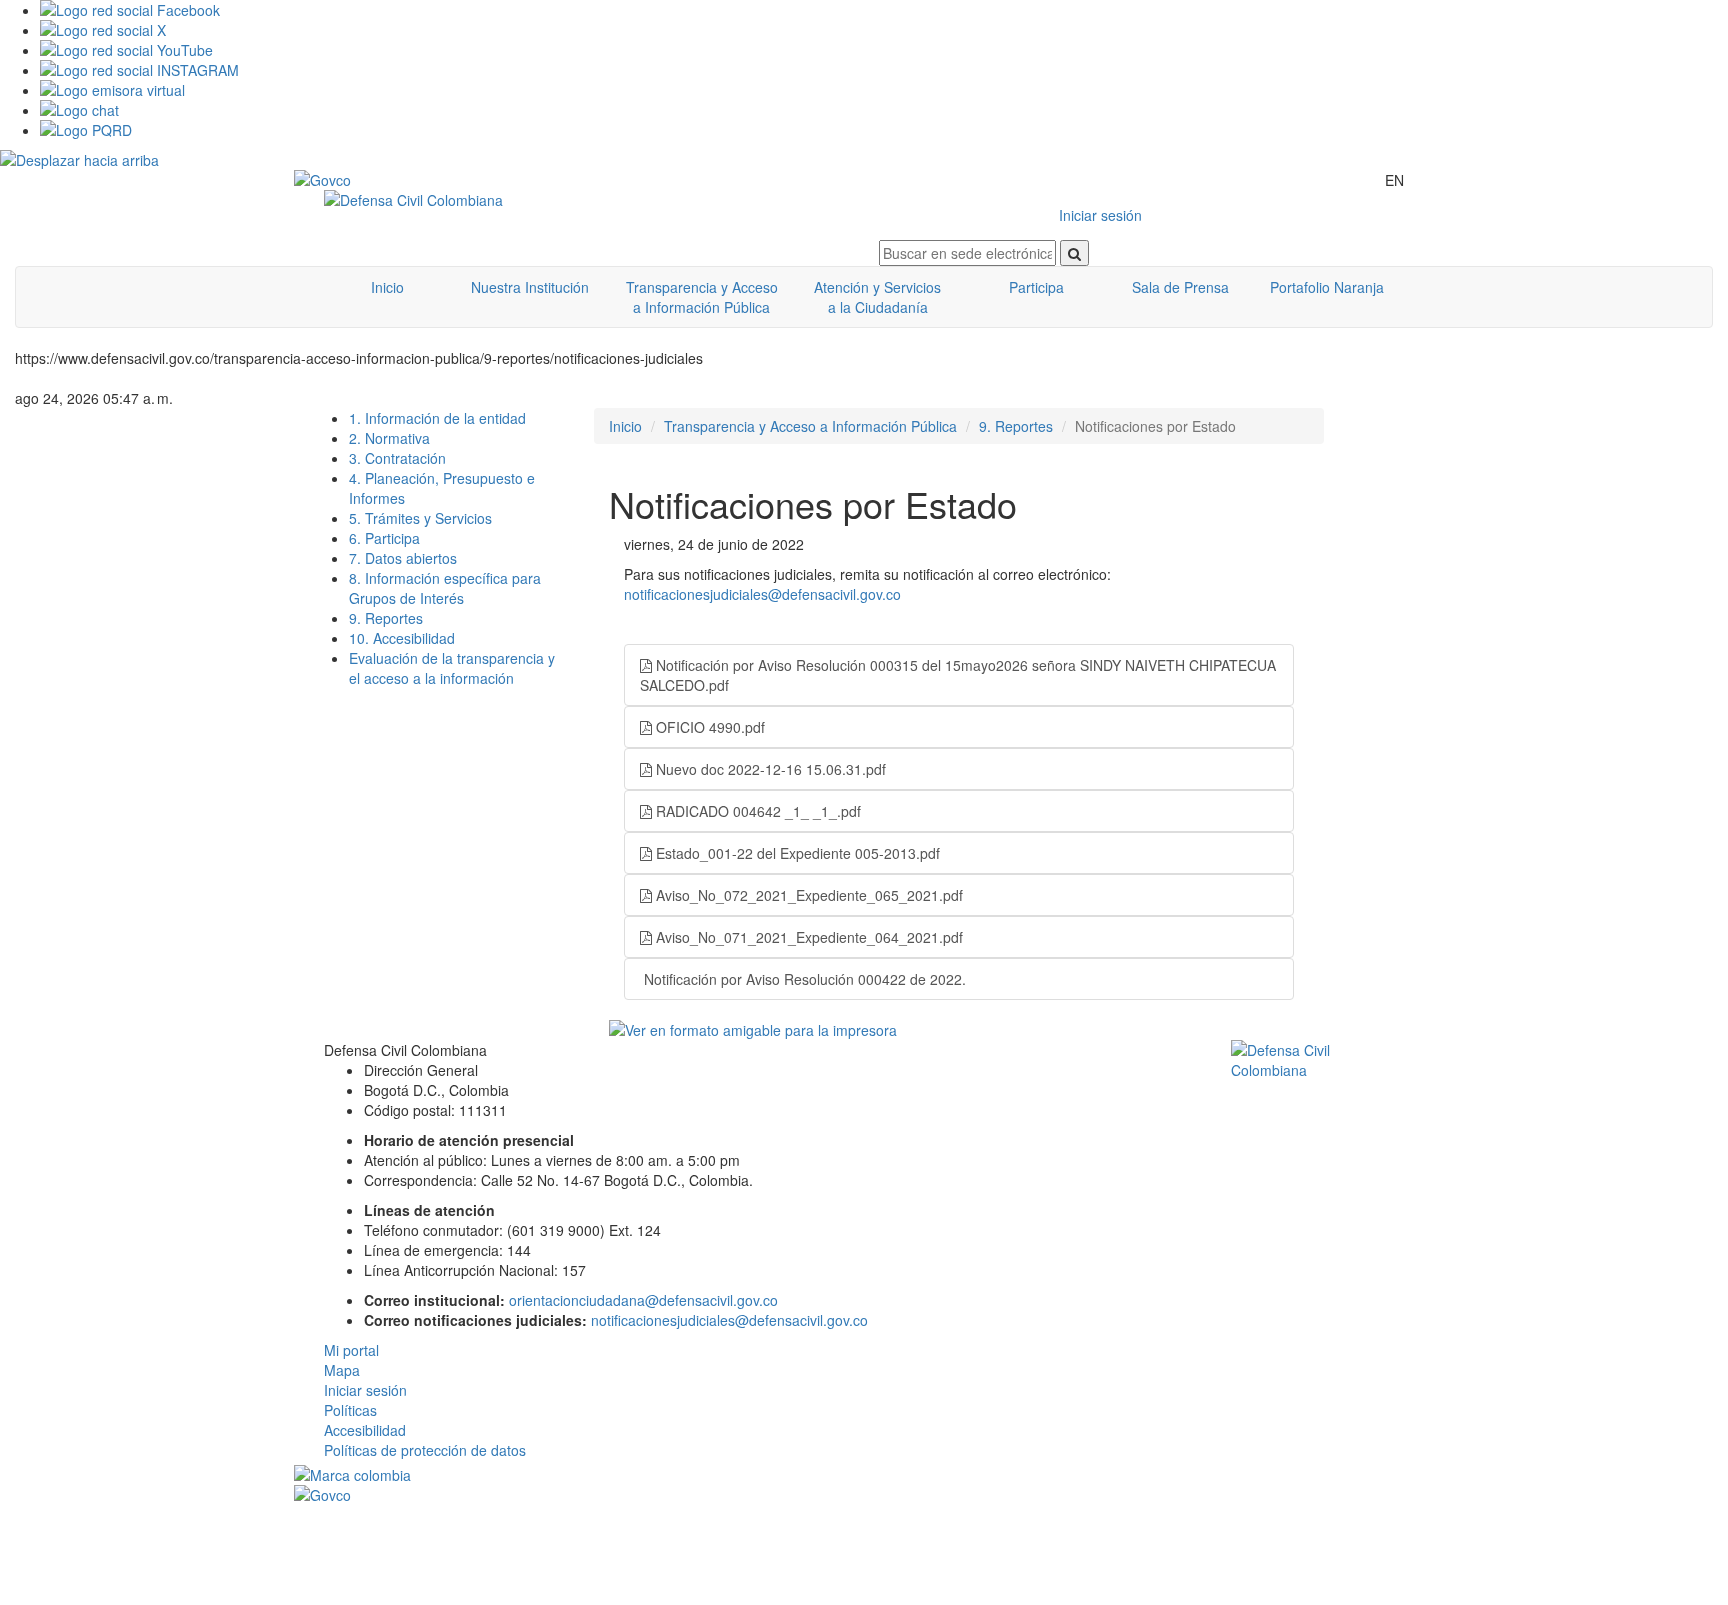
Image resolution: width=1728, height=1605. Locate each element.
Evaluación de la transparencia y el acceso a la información (452, 668)
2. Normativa (389, 438)
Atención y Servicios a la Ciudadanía (877, 297)
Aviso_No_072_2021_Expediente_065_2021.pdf (807, 895)
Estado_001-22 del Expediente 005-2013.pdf (796, 853)
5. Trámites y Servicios (420, 518)
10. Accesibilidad (402, 638)
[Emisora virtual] (884, 90)
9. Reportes (386, 618)
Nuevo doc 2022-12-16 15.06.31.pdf (769, 769)
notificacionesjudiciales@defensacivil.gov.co (762, 594)
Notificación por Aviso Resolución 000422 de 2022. (803, 979)
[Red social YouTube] (884, 50)
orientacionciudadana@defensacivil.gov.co (643, 1300)
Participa (1036, 287)
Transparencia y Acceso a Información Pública (702, 297)
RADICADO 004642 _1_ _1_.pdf (756, 811)
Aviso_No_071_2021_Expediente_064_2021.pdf (807, 937)
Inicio (387, 287)
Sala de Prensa (1180, 287)
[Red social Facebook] (884, 10)
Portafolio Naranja (1327, 287)
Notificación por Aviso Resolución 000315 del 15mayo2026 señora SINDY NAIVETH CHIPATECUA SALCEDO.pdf (958, 675)
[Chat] (884, 110)
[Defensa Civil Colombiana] (586, 200)
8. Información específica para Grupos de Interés (445, 588)
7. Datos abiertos (403, 558)
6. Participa (384, 538)
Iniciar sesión (1100, 215)
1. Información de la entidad (437, 418)
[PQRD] (884, 130)
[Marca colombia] (864, 1475)
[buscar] (1074, 253)
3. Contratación (397, 458)
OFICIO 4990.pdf (708, 727)
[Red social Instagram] (884, 70)
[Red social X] (884, 30)
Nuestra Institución (530, 287)
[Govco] (389, 180)
